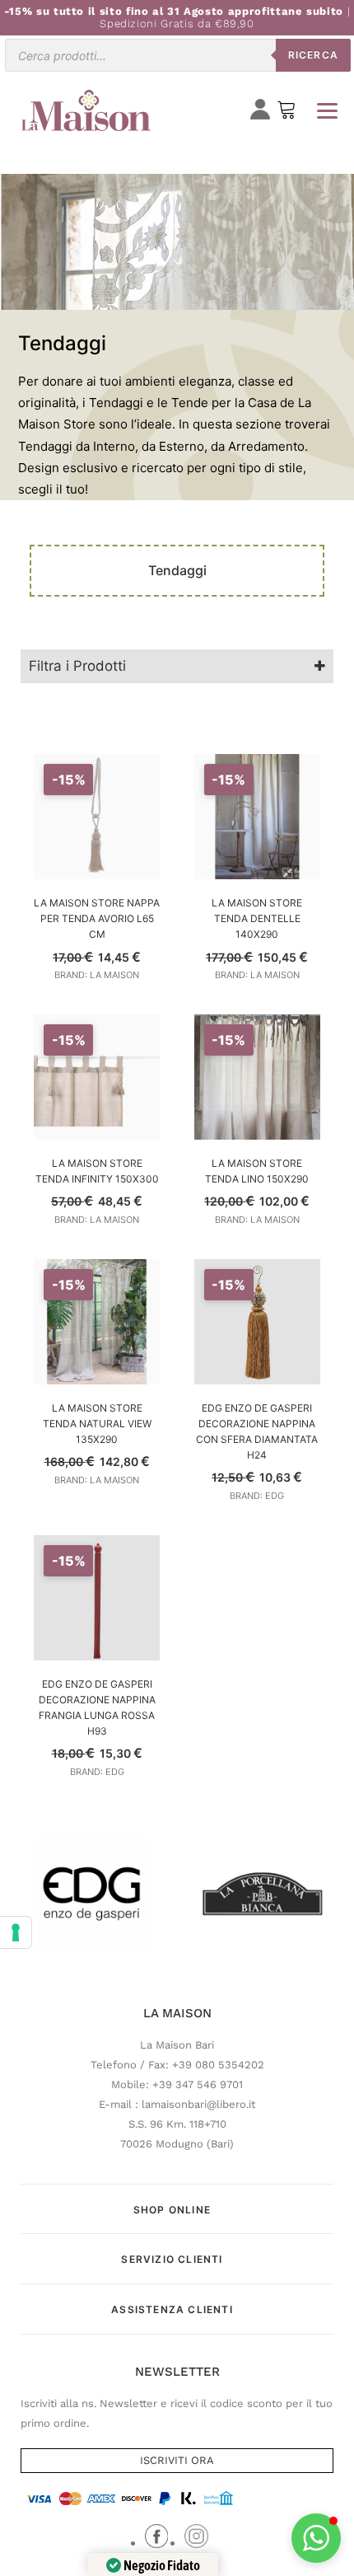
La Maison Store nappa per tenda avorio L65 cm (97, 918)
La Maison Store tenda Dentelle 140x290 (257, 918)
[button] (316, 2538)
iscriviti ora (177, 2460)
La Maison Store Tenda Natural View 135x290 (97, 1424)
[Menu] (327, 110)
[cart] (286, 113)
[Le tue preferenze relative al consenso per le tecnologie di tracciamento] (16, 1932)
